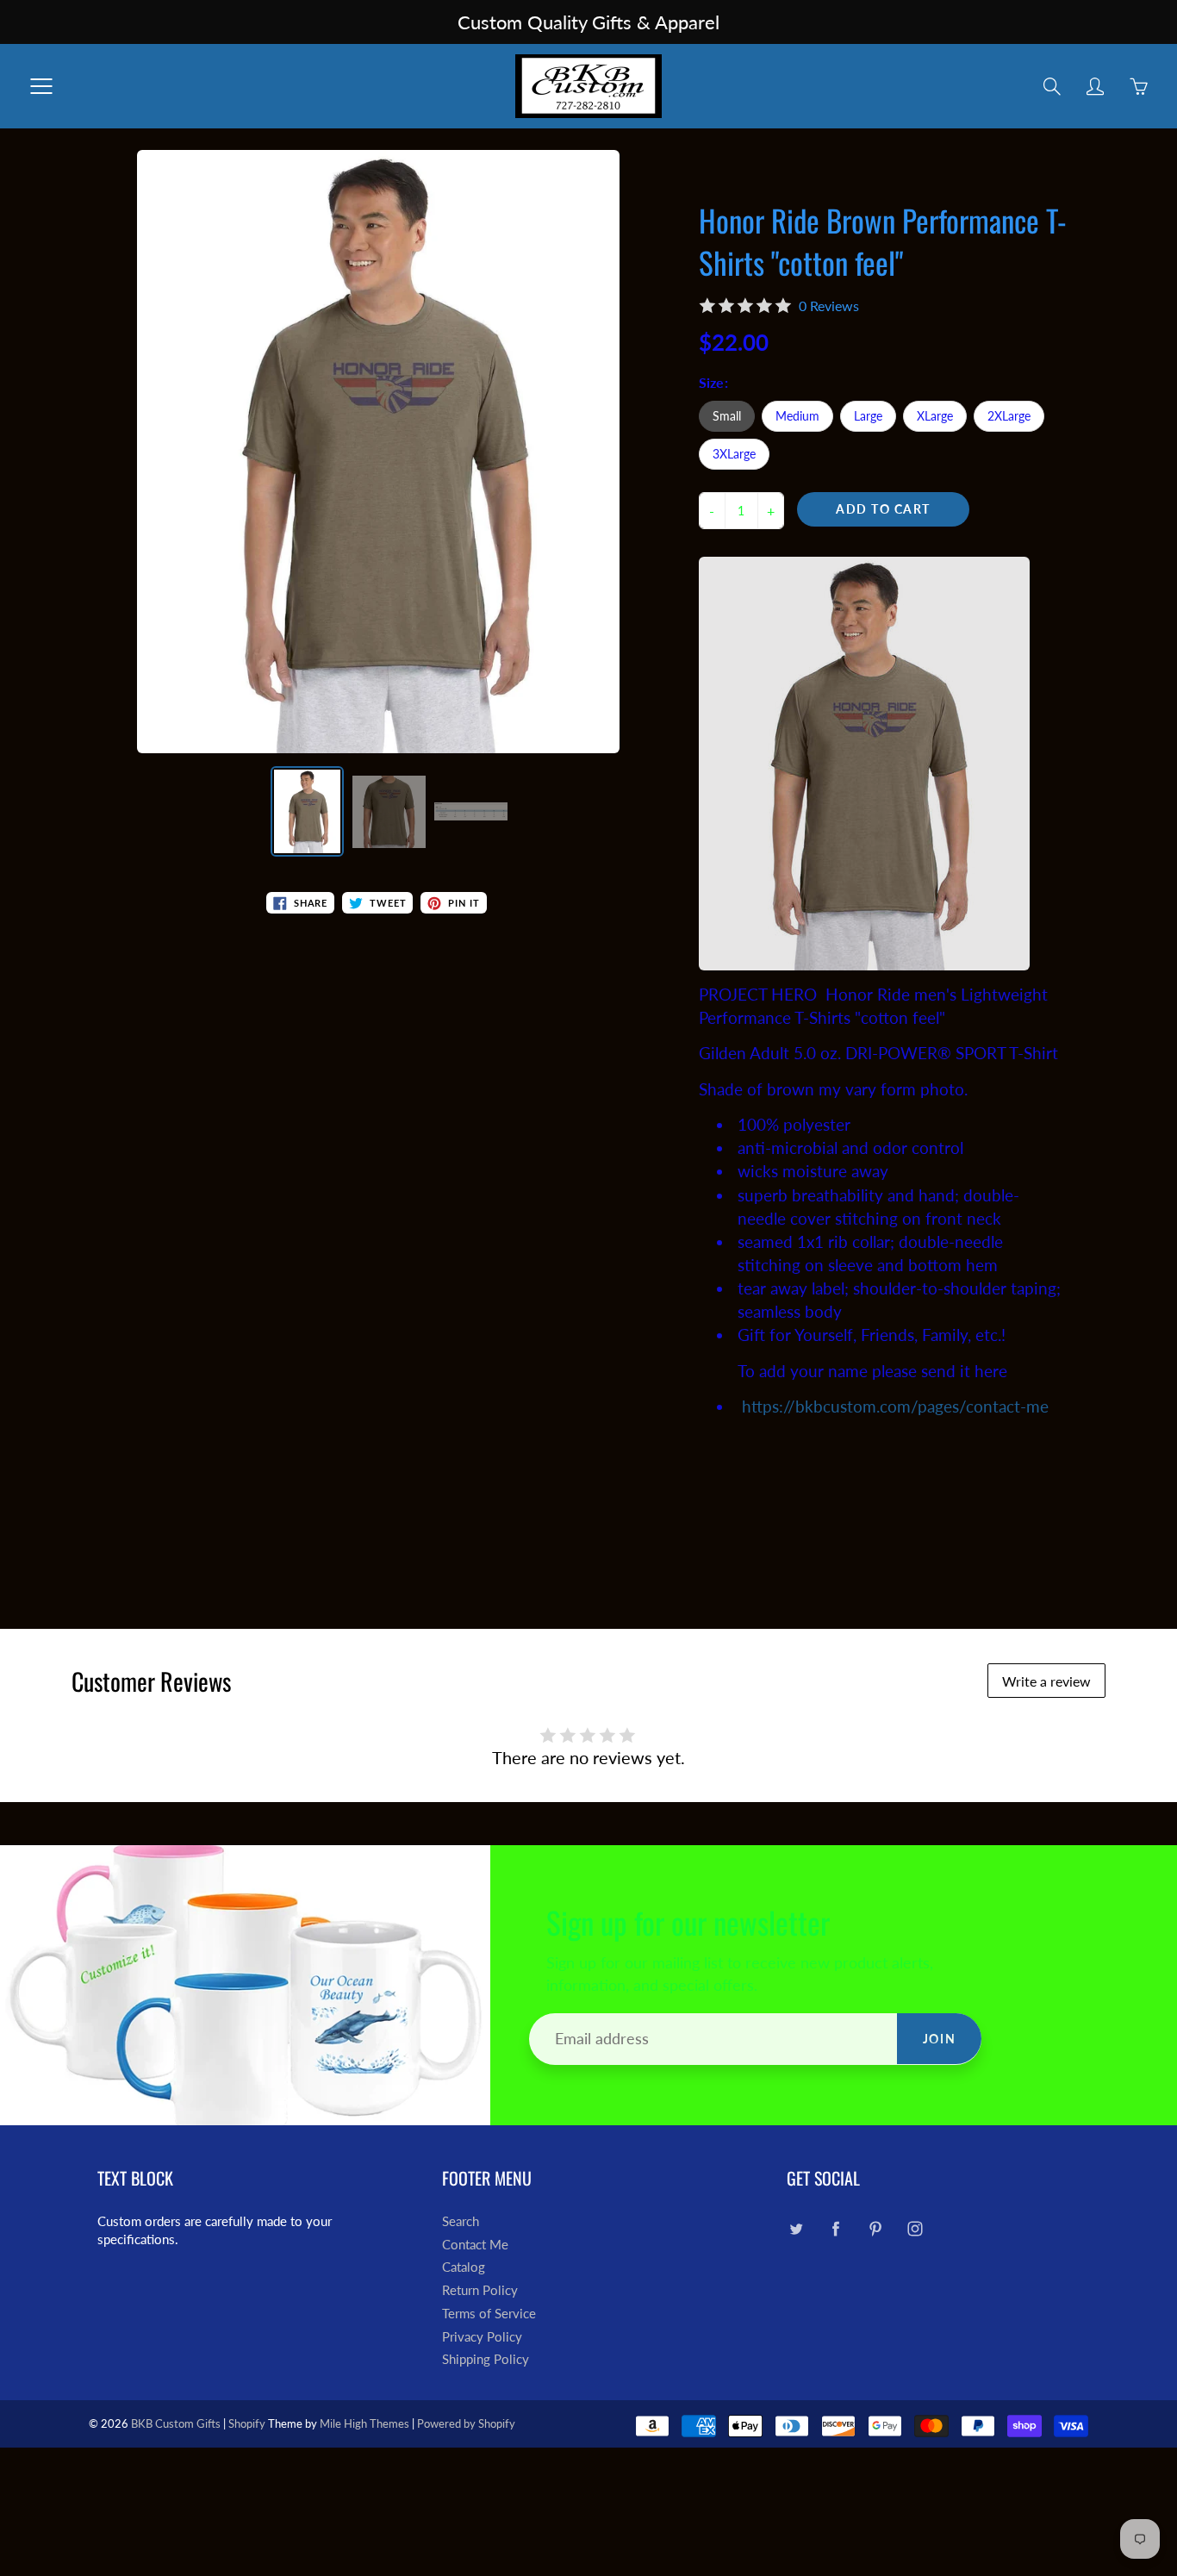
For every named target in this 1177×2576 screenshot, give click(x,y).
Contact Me (475, 2245)
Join (939, 2039)
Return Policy (480, 2290)
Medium (797, 416)
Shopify (247, 2423)
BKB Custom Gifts (176, 2423)
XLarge (935, 416)
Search (461, 2221)
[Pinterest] (875, 2228)
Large (868, 416)
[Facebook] (835, 2228)
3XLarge (734, 454)
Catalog (464, 2267)
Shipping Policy (486, 2359)
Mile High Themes (364, 2423)
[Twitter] (796, 2228)
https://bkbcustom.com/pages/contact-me (895, 1406)
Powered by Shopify (466, 2423)
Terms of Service (489, 2314)
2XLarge (1009, 416)
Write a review (1046, 1681)
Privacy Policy (482, 2337)
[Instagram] (915, 2228)
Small (727, 416)
